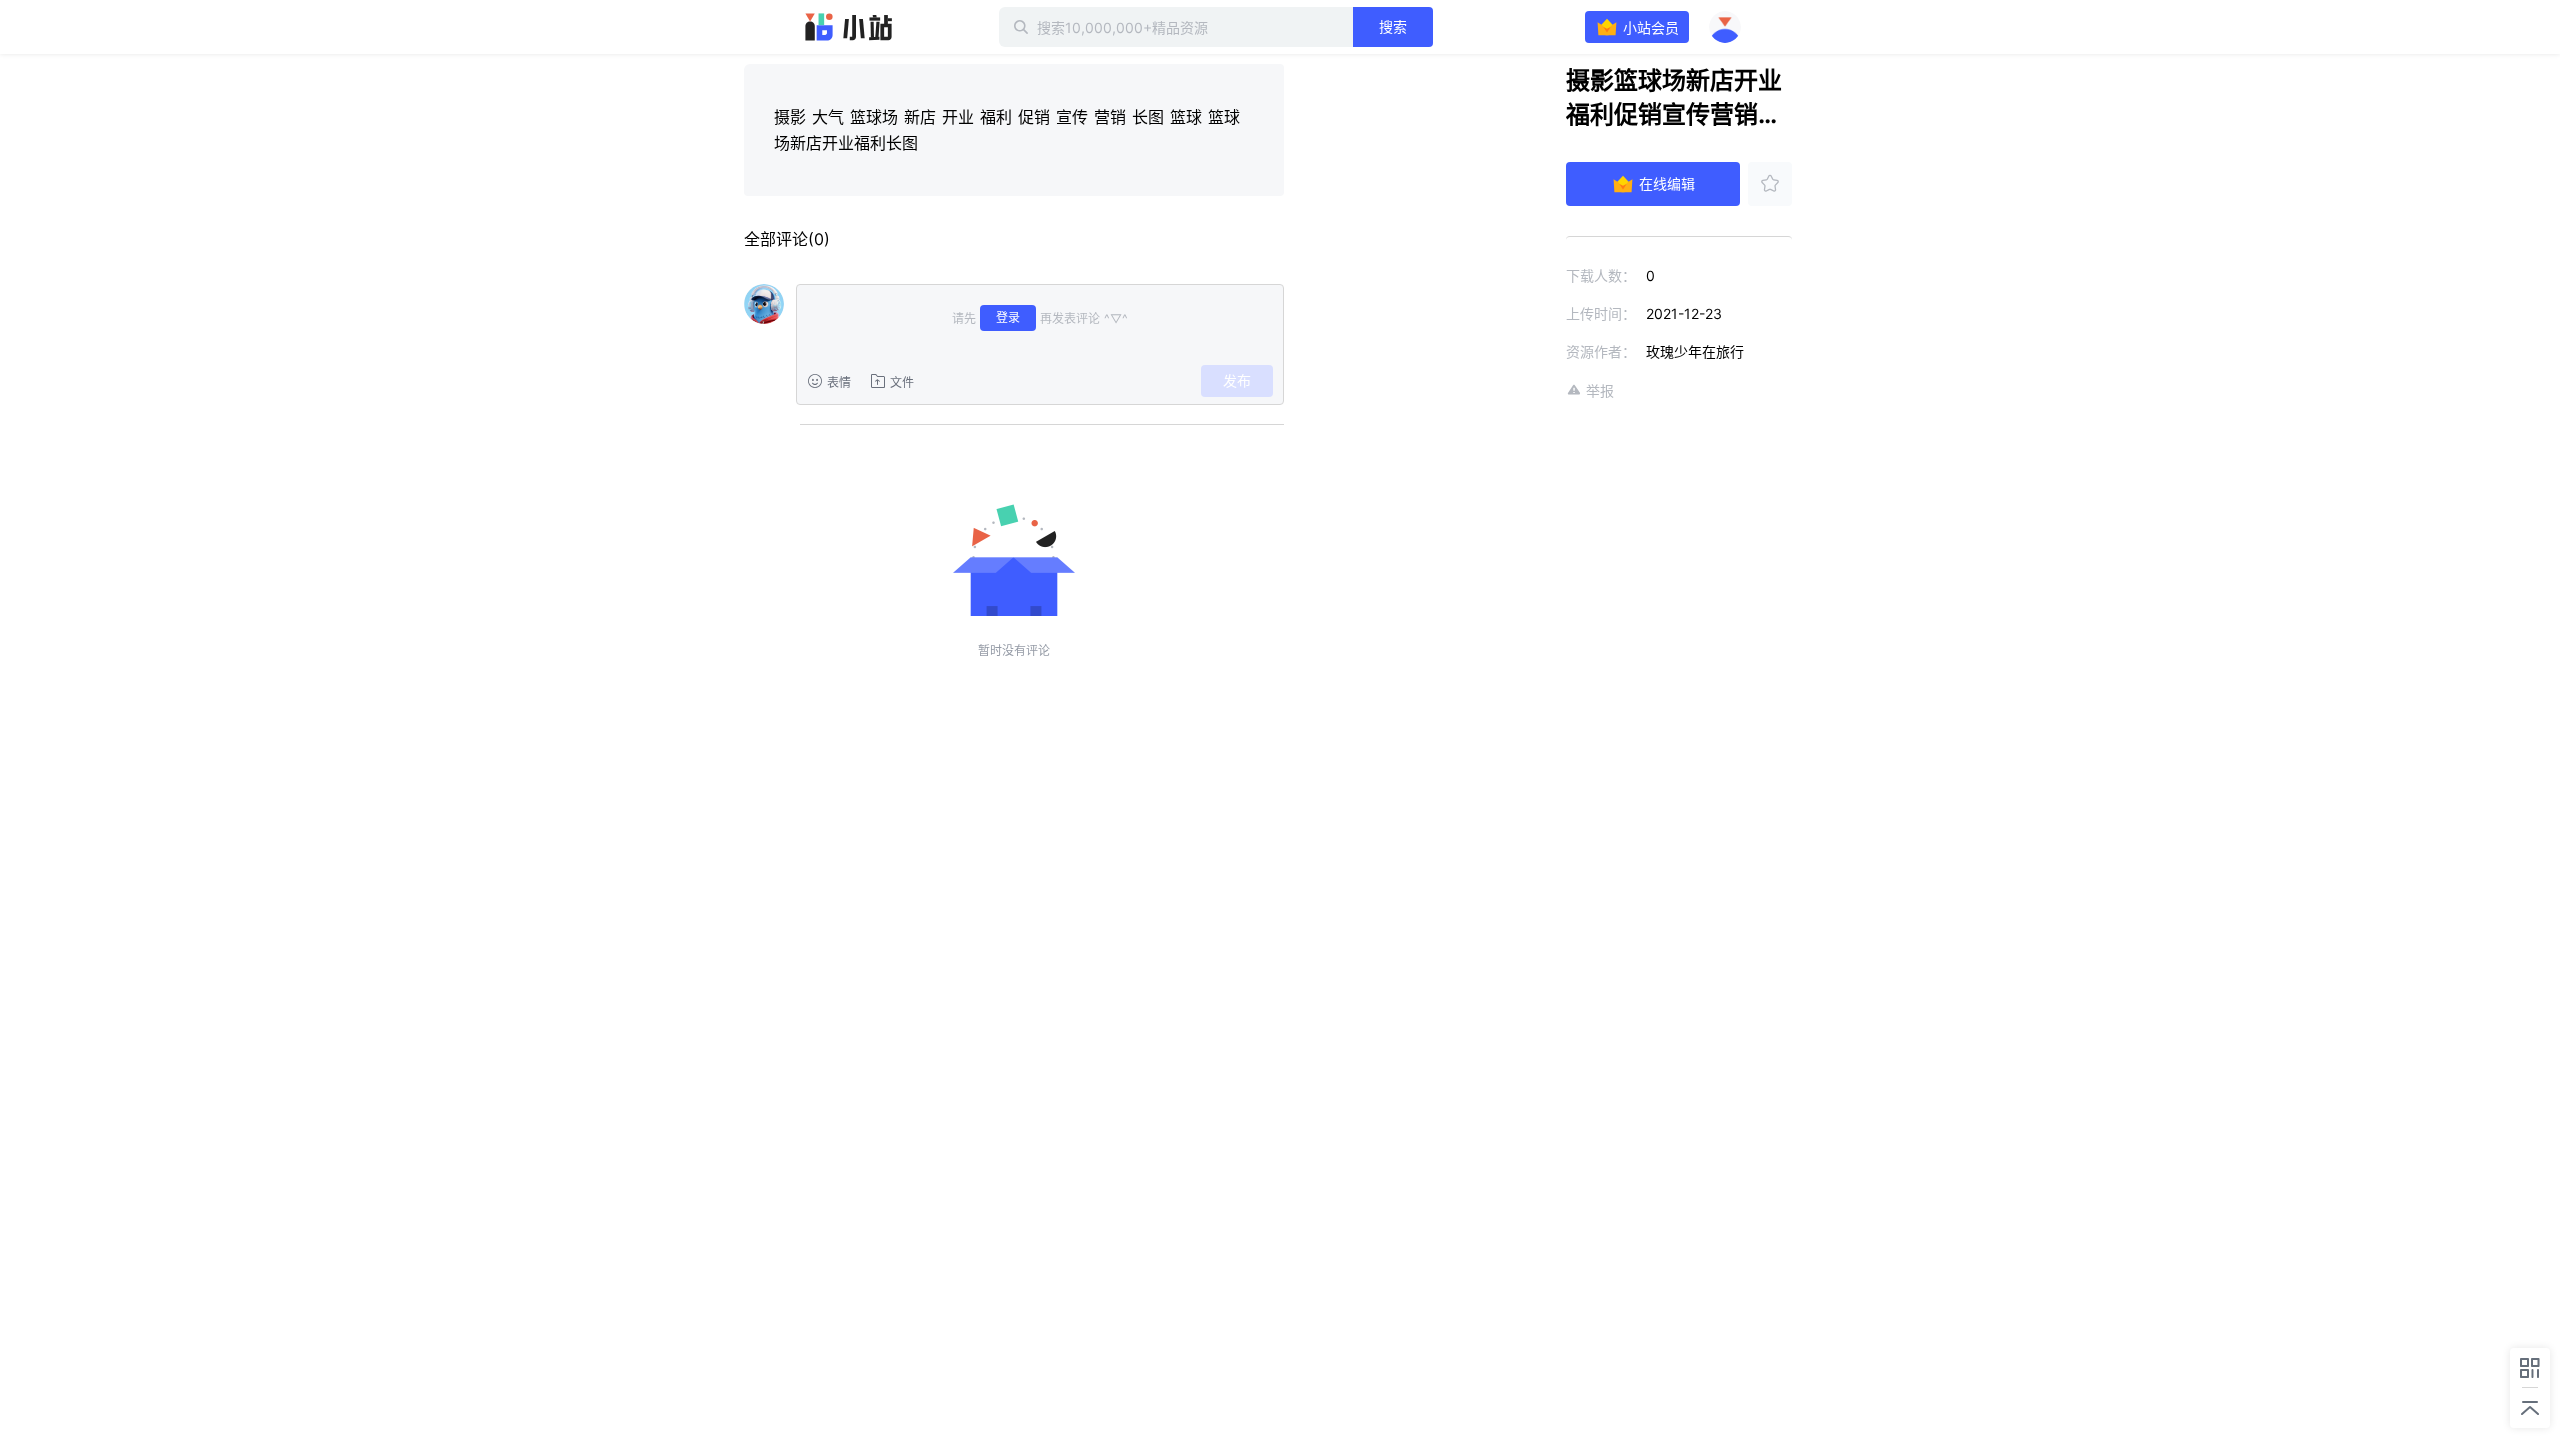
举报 (1600, 390)
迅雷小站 (849, 27)
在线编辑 (1667, 183)
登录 (1008, 317)
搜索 (1393, 26)
